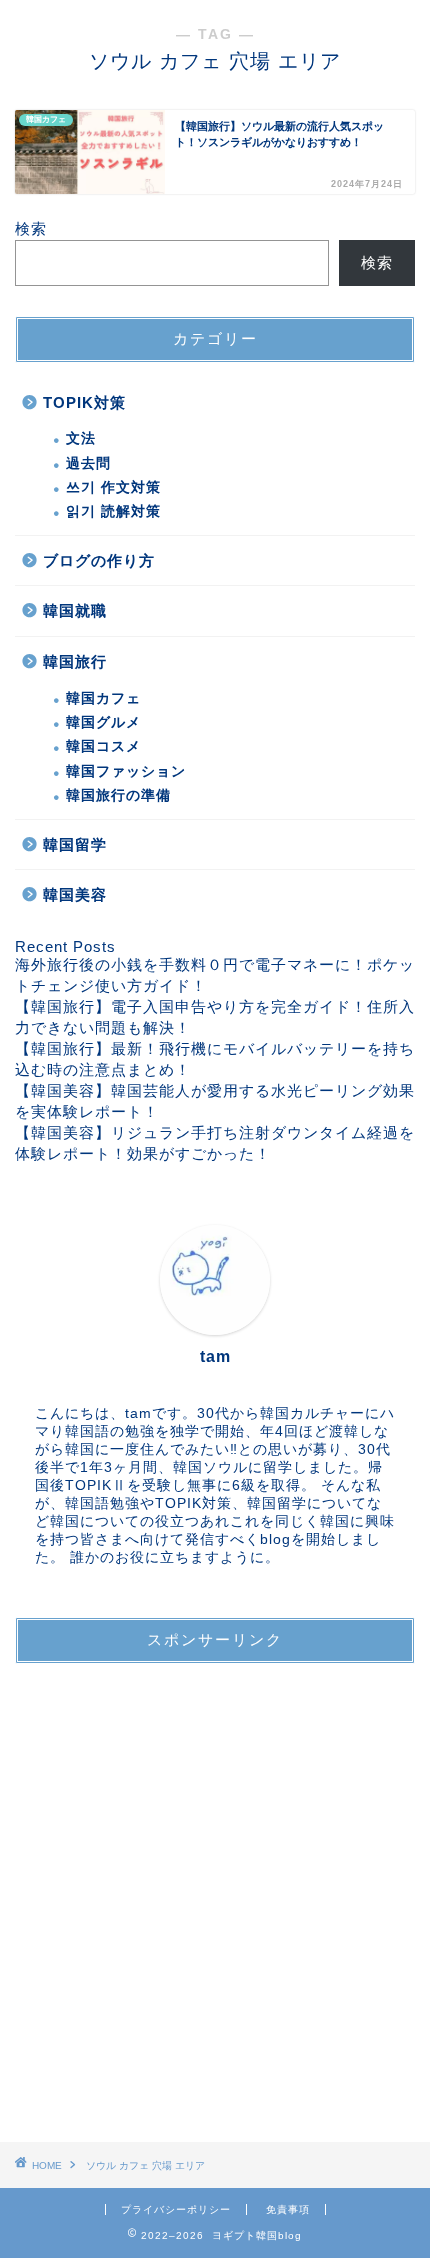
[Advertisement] (215, 1894)
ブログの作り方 (99, 560)
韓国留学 (75, 844)
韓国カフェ (103, 698)
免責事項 (288, 2209)
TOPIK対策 (84, 402)
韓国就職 (75, 610)
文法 (81, 438)
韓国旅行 (75, 661)
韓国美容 (75, 894)
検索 (31, 228)
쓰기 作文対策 (113, 487)
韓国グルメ (103, 722)
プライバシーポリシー (176, 2209)
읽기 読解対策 (113, 511)
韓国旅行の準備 (118, 795)
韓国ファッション (126, 771)
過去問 (88, 463)
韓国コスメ (103, 746)
